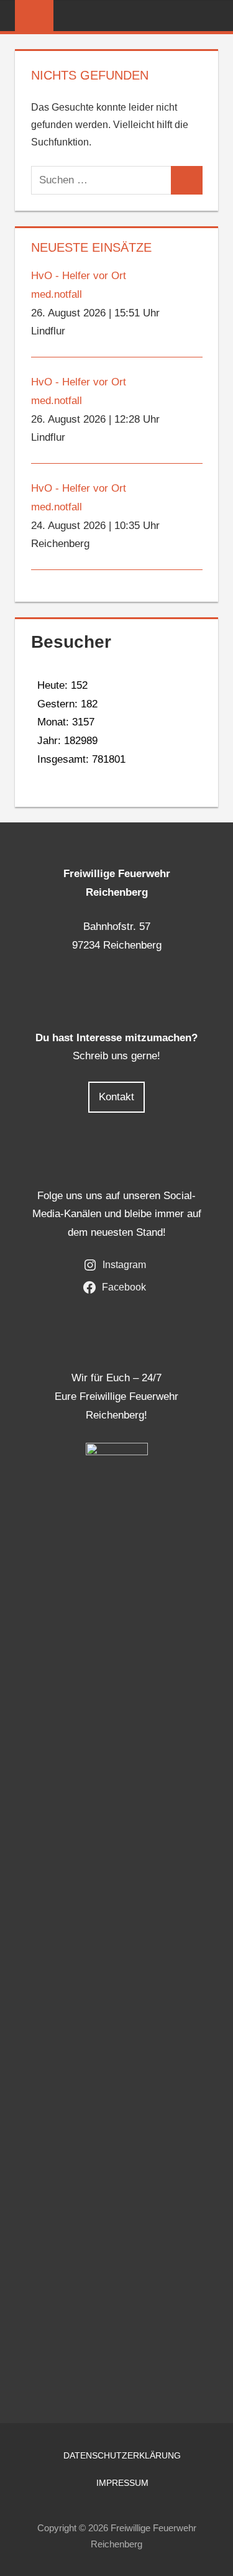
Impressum (122, 2483)
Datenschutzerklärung (122, 2455)
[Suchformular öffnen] (209, 16)
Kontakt (116, 1097)
